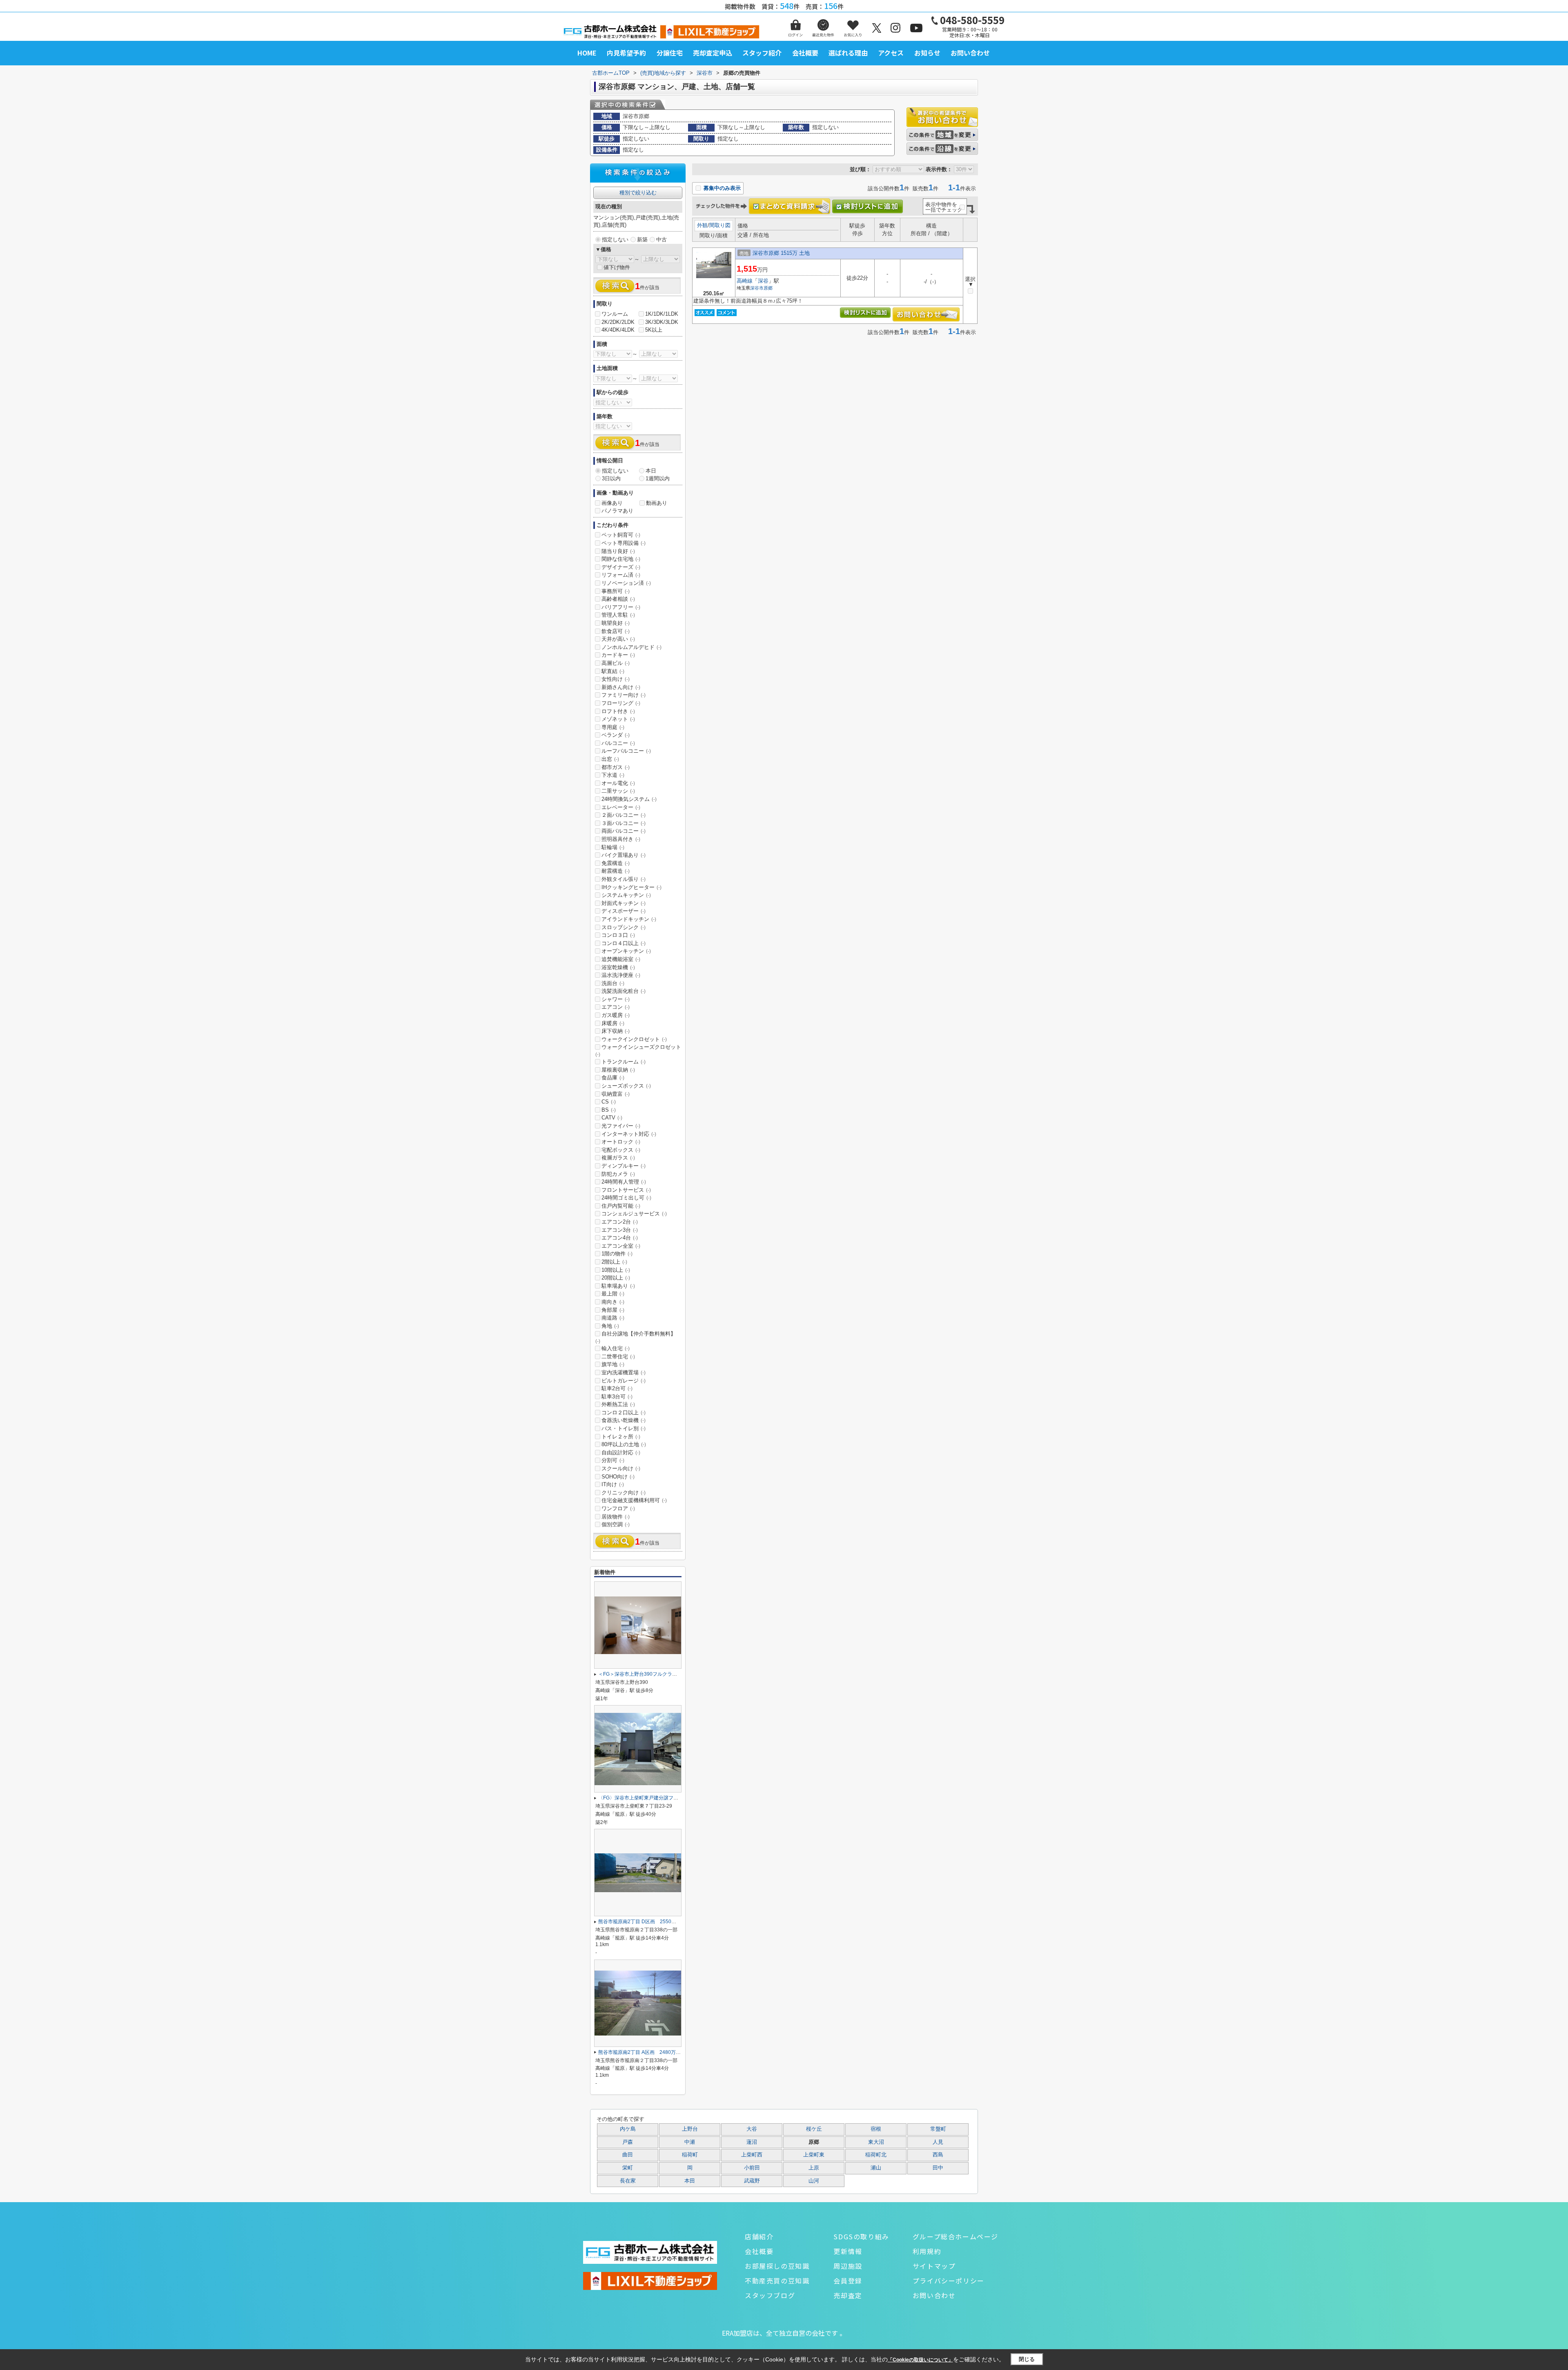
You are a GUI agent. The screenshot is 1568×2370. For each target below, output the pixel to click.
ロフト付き (618, 711)
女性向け (616, 679)
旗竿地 (613, 1364)
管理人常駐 (618, 615)
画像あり (612, 503)
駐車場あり (618, 1286)
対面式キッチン (624, 903)
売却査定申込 (713, 53)
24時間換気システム (629, 799)
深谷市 (757, 288)
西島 (938, 2155)
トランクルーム (624, 1062)
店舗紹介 (759, 2236)
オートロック (621, 1142)
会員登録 (848, 2281)
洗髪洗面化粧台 (624, 991)
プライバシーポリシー (949, 2281)
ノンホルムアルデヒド (631, 647)
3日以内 (611, 478)
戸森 (628, 2142)
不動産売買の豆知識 (777, 2281)
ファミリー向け (624, 695)
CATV (612, 1118)
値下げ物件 (617, 267)
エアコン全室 (621, 1246)
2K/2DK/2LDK (618, 322)
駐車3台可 (617, 1397)
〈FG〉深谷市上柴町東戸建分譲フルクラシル (648, 1798)
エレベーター (621, 807)
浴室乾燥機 (618, 967)
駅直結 (613, 671)
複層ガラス (618, 1158)
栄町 (628, 2168)
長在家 (628, 2181)
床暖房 (613, 1023)
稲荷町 (690, 2155)
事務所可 (616, 591)
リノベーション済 (626, 583)
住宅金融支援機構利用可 (634, 1500)
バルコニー (618, 743)
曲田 (628, 2155)
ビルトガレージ (624, 1381)
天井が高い (618, 639)
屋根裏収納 (618, 1070)
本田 (690, 2181)
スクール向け (621, 1468)
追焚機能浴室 (621, 959)
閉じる (1027, 2359)
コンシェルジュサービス (634, 1214)
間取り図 (720, 225)
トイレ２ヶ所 (621, 1437)
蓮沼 (752, 2142)
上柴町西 (752, 2155)
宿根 (876, 2129)
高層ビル (616, 663)
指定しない (615, 240)
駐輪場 (613, 847)
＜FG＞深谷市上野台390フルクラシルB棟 (644, 1674)
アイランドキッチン (629, 919)
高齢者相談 (618, 599)
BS (609, 1110)
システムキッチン (626, 895)
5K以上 (654, 330)
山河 (814, 2181)
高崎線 (745, 281)
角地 (610, 1326)
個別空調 (616, 1524)
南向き (613, 1302)
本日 (651, 471)
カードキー (618, 655)
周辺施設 (848, 2266)
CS (609, 1102)
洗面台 (613, 983)
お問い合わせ (970, 53)
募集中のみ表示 (721, 188)
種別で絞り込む (638, 193)
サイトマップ (934, 2266)
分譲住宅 (670, 53)
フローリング (621, 703)
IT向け (613, 1484)
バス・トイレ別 (624, 1428)
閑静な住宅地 (621, 559)
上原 (814, 2168)
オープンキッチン (626, 951)
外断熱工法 (618, 1404)
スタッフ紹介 (762, 53)
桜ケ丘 (814, 2129)
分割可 (613, 1460)
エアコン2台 (620, 1222)
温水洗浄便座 (621, 975)
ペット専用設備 (624, 543)
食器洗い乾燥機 (624, 1420)
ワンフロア (618, 1508)
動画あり (657, 503)
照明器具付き (621, 839)
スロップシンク (624, 927)
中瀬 (690, 2142)
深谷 (763, 281)
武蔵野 (752, 2181)
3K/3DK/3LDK (662, 322)
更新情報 (848, 2251)
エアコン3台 (620, 1230)
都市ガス (616, 767)
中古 (661, 240)
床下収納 (616, 1031)
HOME (587, 53)
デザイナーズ (621, 567)
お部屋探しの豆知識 (777, 2266)
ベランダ (616, 735)
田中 (938, 2168)
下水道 (613, 775)
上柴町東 (814, 2155)
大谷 (752, 2129)
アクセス (891, 53)
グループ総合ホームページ (955, 2236)
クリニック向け (624, 1493)
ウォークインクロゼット (634, 1039)
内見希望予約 (626, 53)
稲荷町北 (876, 2155)
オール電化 (618, 783)
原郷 (768, 288)
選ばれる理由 (848, 53)
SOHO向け (618, 1477)
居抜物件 (616, 1517)
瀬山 (876, 2168)
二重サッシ (618, 791)
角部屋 (613, 1310)
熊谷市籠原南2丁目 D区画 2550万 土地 (643, 1922)
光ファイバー (621, 1126)
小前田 (752, 2168)
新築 (642, 240)
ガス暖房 (616, 1015)
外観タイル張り (624, 879)
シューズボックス (626, 1086)
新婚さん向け (621, 687)
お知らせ (927, 53)
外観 (702, 225)
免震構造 (616, 863)
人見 (938, 2142)
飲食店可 (616, 631)
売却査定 (848, 2295)
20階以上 (616, 1278)
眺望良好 (616, 623)
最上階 (613, 1294)
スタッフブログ (770, 2295)
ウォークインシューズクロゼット (638, 1050)
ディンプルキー (624, 1166)
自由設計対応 (621, 1453)
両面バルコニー (624, 831)
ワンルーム (615, 314)
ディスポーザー (624, 911)
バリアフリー (621, 607)
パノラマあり (617, 511)
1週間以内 (658, 478)
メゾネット (618, 719)
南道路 (613, 1318)
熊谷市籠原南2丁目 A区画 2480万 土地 (643, 2052)
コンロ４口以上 (624, 943)
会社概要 (805, 53)
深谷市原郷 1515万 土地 (781, 253)
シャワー (616, 999)
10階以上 (616, 1270)
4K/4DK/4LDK (618, 330)
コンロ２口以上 (624, 1412)
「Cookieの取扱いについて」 (920, 2360)
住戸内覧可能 (621, 1206)
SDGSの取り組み (861, 2236)
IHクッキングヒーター (631, 887)
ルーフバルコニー (626, 751)
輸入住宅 (616, 1348)
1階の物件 (617, 1254)
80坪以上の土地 (624, 1444)
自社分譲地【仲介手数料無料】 (636, 1337)
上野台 (690, 2129)
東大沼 (876, 2142)
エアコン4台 (620, 1238)
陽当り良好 (618, 551)
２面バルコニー (624, 815)
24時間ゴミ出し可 (626, 1198)
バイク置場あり (624, 855)
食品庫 (613, 1078)
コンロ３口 (618, 935)
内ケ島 (628, 2129)
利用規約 (927, 2251)
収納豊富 (616, 1094)
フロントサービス (626, 1190)
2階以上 (614, 1262)
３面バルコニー (624, 823)
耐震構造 (616, 871)
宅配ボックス (621, 1150)
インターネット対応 (629, 1134)
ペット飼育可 (621, 535)
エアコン (616, 1007)
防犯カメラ (618, 1174)
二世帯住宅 (618, 1357)
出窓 (610, 759)
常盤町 (938, 2129)
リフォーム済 (621, 575)
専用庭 (613, 727)
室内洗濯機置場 (624, 1372)
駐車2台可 (617, 1388)
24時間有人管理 (624, 1182)
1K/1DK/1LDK (662, 314)
